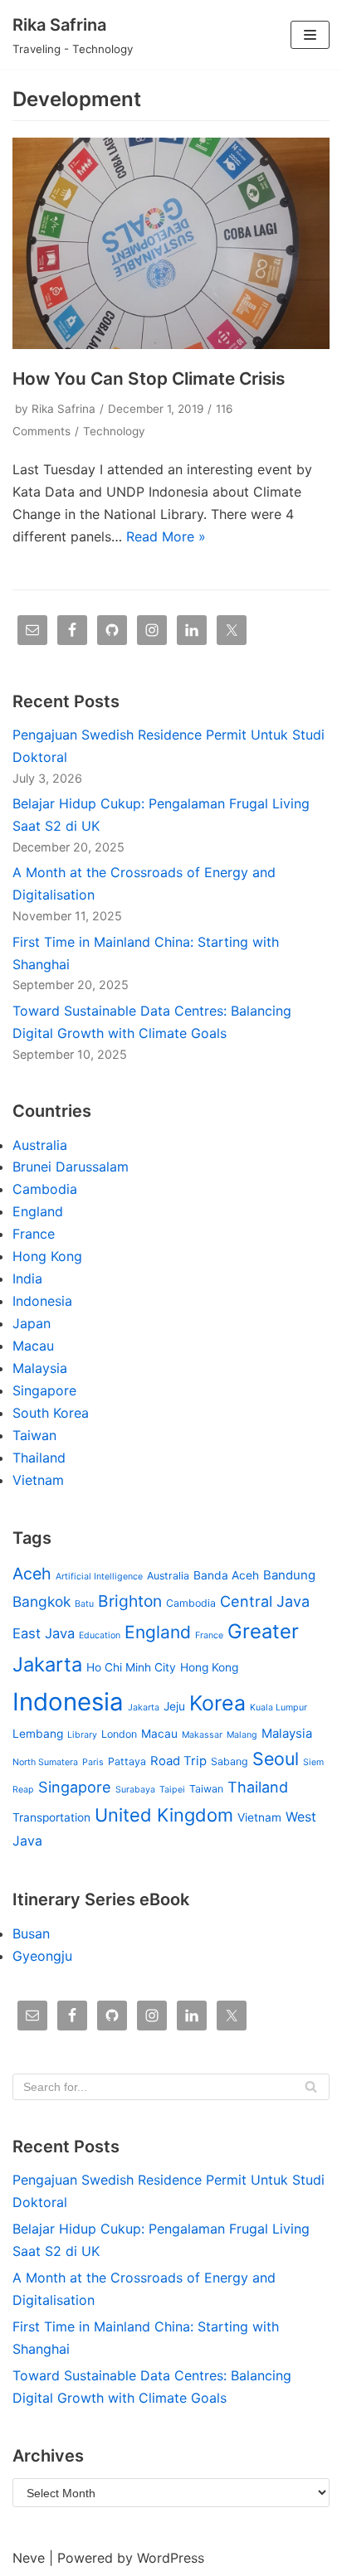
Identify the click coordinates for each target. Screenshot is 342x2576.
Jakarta (144, 1708)
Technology (114, 431)
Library (82, 1735)
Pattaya (127, 1761)
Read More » (166, 536)
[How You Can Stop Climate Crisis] (171, 344)
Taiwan (34, 1435)
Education (100, 1635)
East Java (44, 1633)
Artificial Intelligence (99, 1577)
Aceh (32, 1574)
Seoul (276, 1759)
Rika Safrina (64, 409)
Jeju (174, 1706)
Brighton (130, 1601)
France (34, 1234)
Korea (217, 1703)
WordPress (171, 2558)
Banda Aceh (226, 1575)
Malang (242, 1735)
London (119, 1734)
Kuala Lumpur (278, 1708)
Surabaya (135, 1790)
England (38, 1211)
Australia (40, 1145)
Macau (33, 1346)
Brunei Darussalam (71, 1167)
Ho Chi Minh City (131, 1667)
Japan (32, 1323)
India (27, 1278)
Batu (84, 1604)
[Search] (311, 2087)
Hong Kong (47, 1256)
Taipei (172, 1790)
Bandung (289, 1575)
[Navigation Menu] (310, 35)
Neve (29, 2558)
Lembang (38, 1734)
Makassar (202, 1735)
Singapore (44, 1390)
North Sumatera (45, 1762)
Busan (31, 1933)
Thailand (39, 1458)
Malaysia (40, 1368)
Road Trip (178, 1761)
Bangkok (42, 1601)
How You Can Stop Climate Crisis (149, 378)
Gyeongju (42, 1956)
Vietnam (38, 1480)
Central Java (265, 1601)
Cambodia (45, 1189)
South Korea (51, 1413)
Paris (93, 1762)
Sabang (230, 1761)
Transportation (51, 1817)
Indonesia (42, 1301)
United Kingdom (164, 1815)
